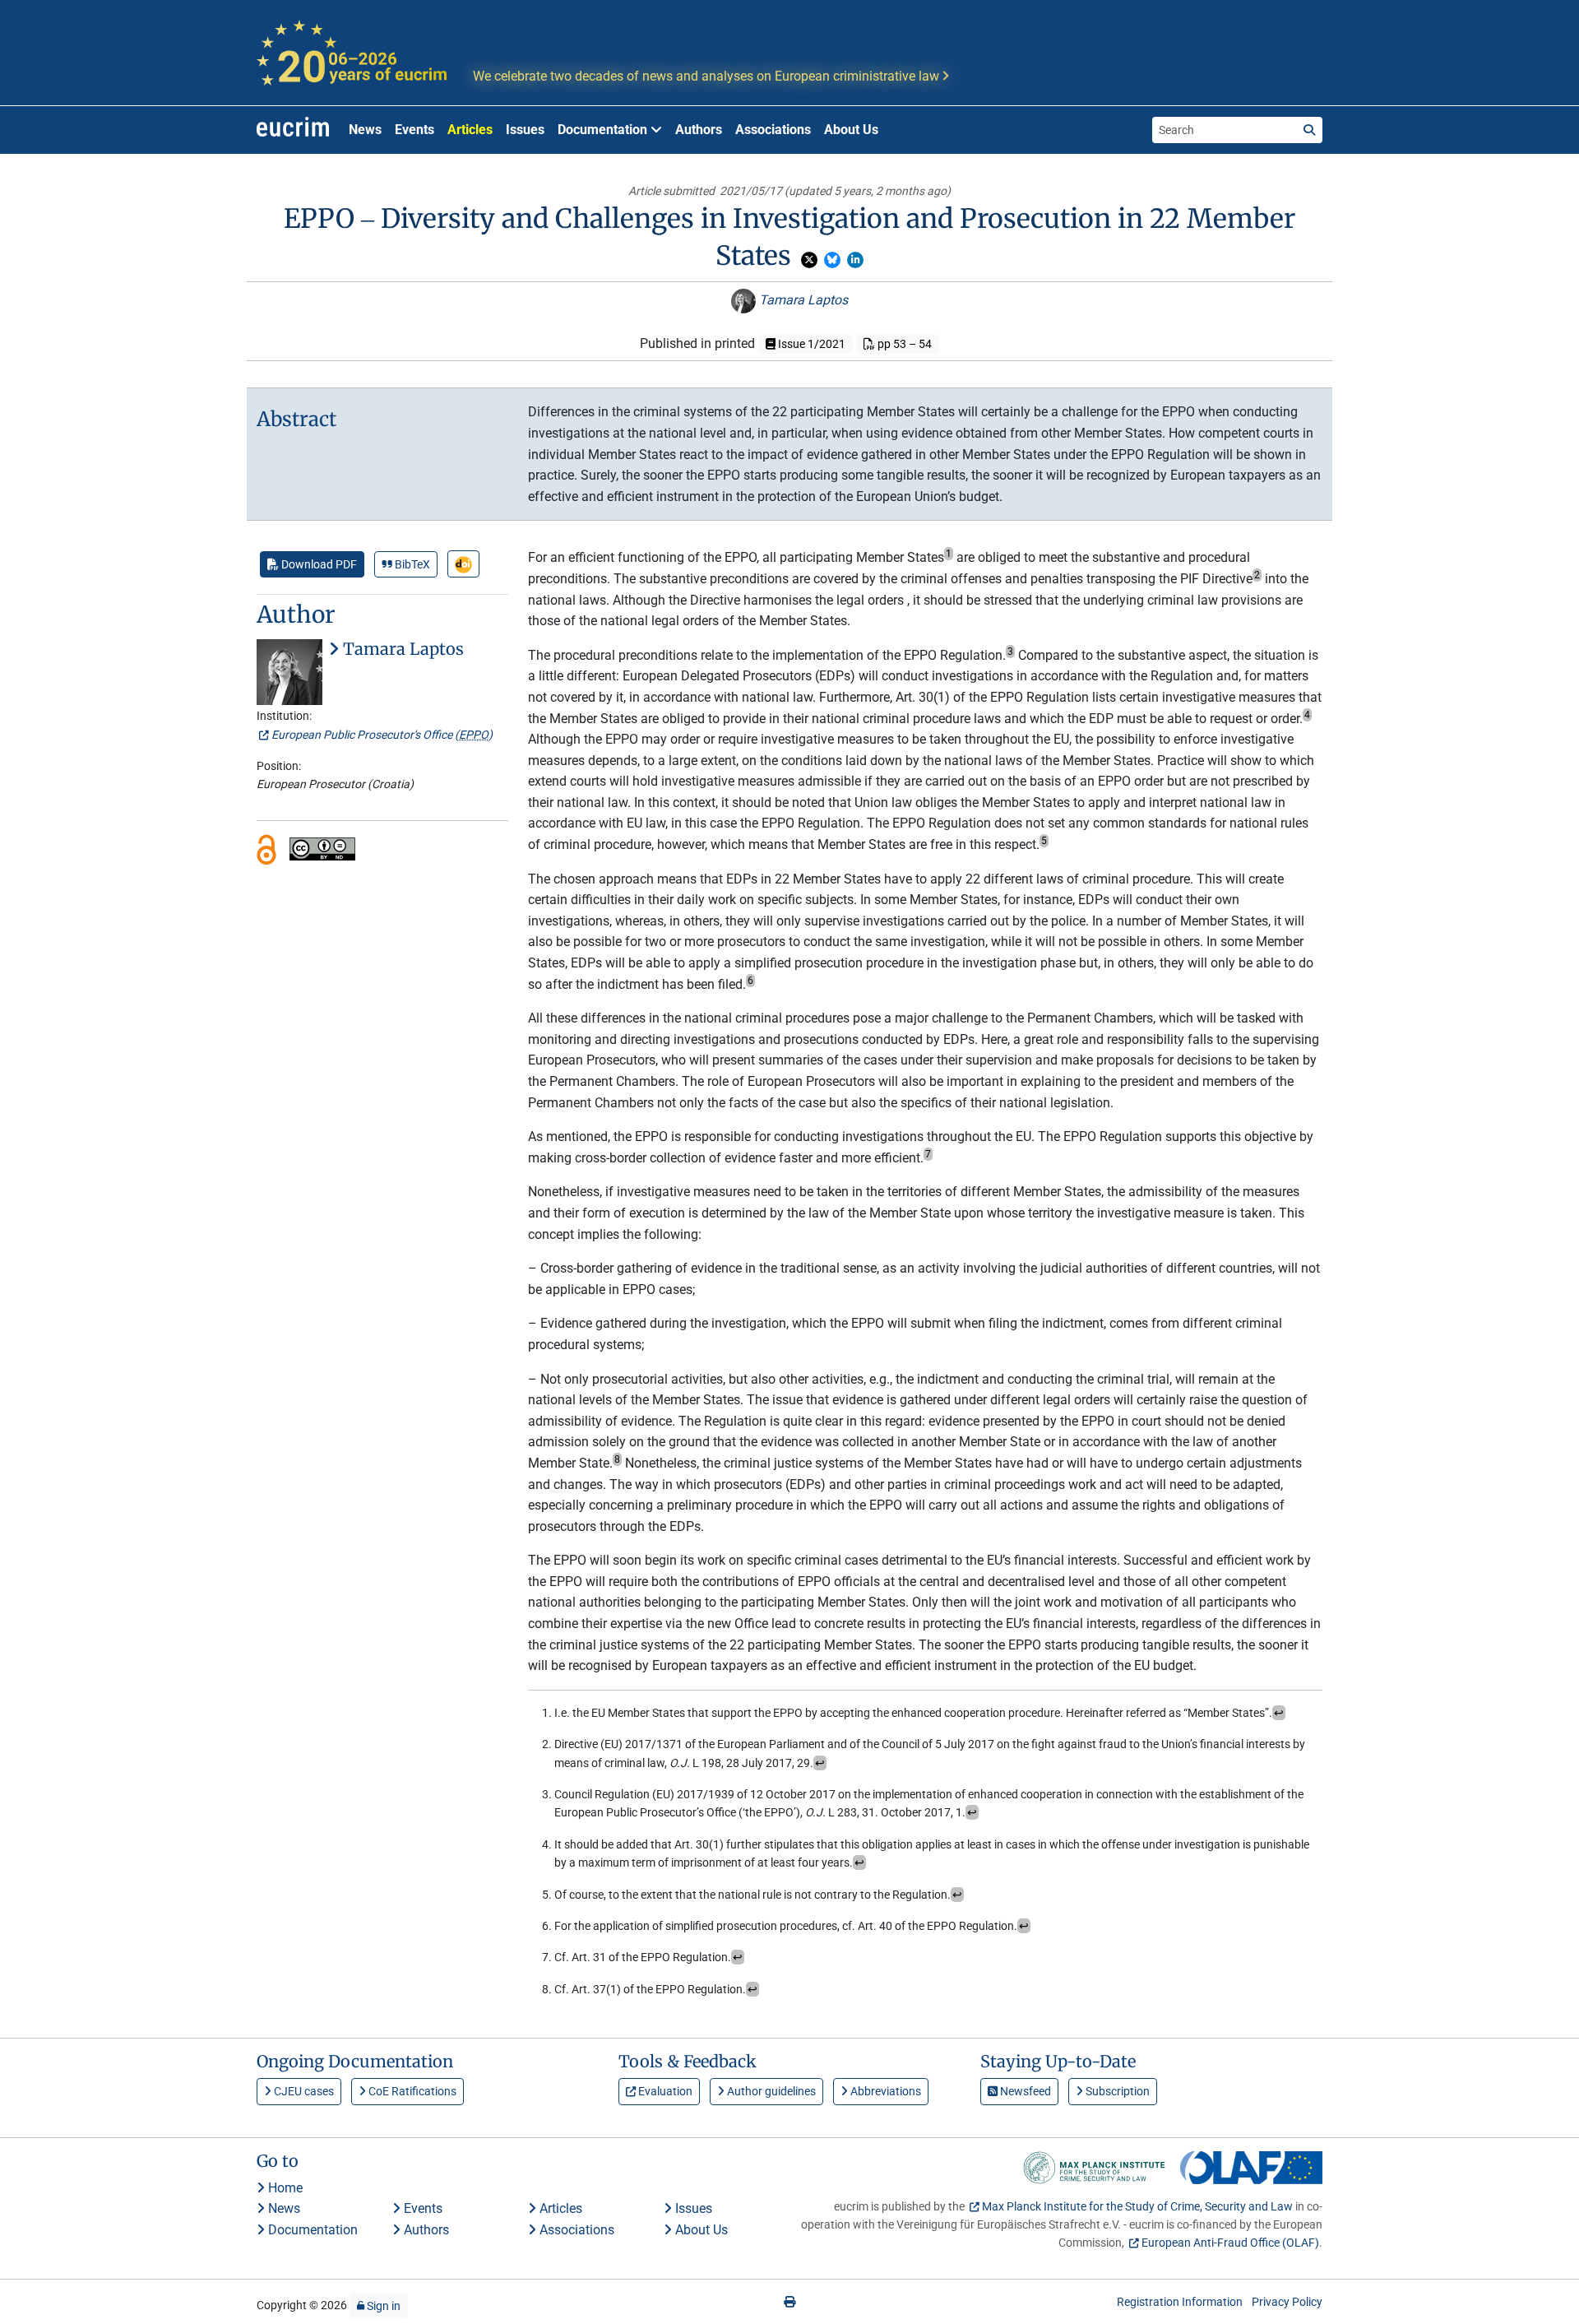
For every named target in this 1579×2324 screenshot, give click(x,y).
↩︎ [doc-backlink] (1279, 1713)
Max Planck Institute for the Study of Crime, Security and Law (1137, 2206)
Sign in (382, 2306)
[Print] (789, 2302)
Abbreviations (884, 2091)
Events (414, 130)
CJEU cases (303, 2091)
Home (284, 2188)
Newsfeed (1024, 2091)
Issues (525, 130)
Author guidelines (770, 2091)
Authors (699, 130)
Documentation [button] (604, 130)
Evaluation (664, 2091)
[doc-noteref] (949, 557)
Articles (470, 130)
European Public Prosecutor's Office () (382, 735)
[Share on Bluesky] (832, 260)
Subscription (1116, 2091)
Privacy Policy (1287, 2302)
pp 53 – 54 (903, 344)
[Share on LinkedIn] (855, 260)
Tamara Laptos (802, 300)
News (365, 130)
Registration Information (1180, 2302)
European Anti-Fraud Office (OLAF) (1230, 2243)
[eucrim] (293, 130)
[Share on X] (809, 260)
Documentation (311, 2230)
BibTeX (411, 564)
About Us (851, 130)
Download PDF (318, 564)
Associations (773, 130)
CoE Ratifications (411, 2091)
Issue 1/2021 (810, 344)
